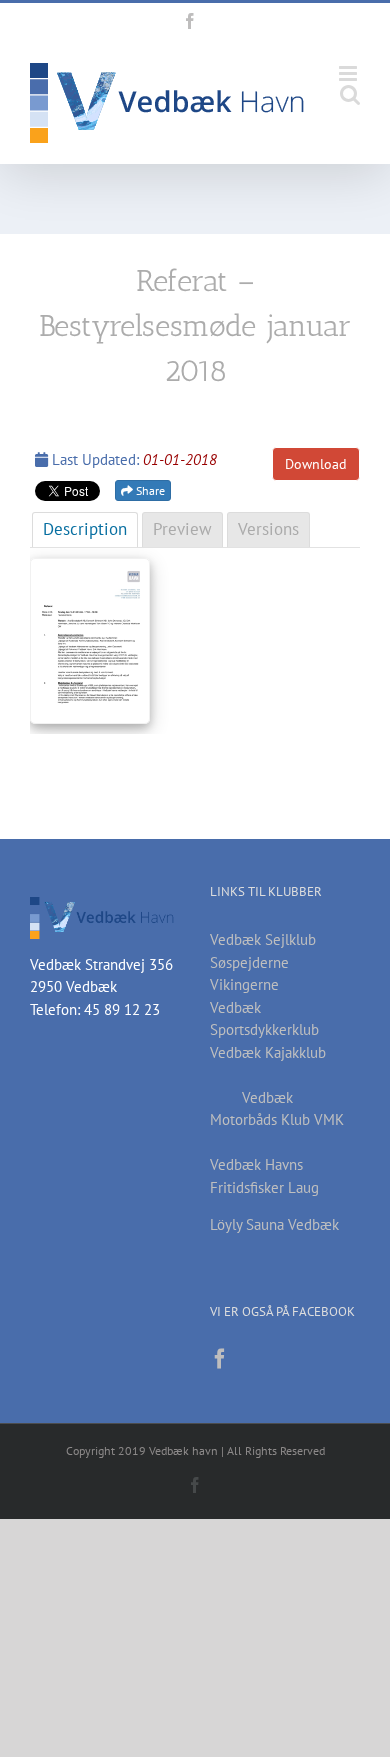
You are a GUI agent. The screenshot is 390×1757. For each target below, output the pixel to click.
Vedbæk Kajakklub (268, 1052)
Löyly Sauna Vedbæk (274, 1224)
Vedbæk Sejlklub (263, 939)
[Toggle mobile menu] (349, 73)
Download (316, 464)
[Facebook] (220, 1359)
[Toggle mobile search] (350, 94)
